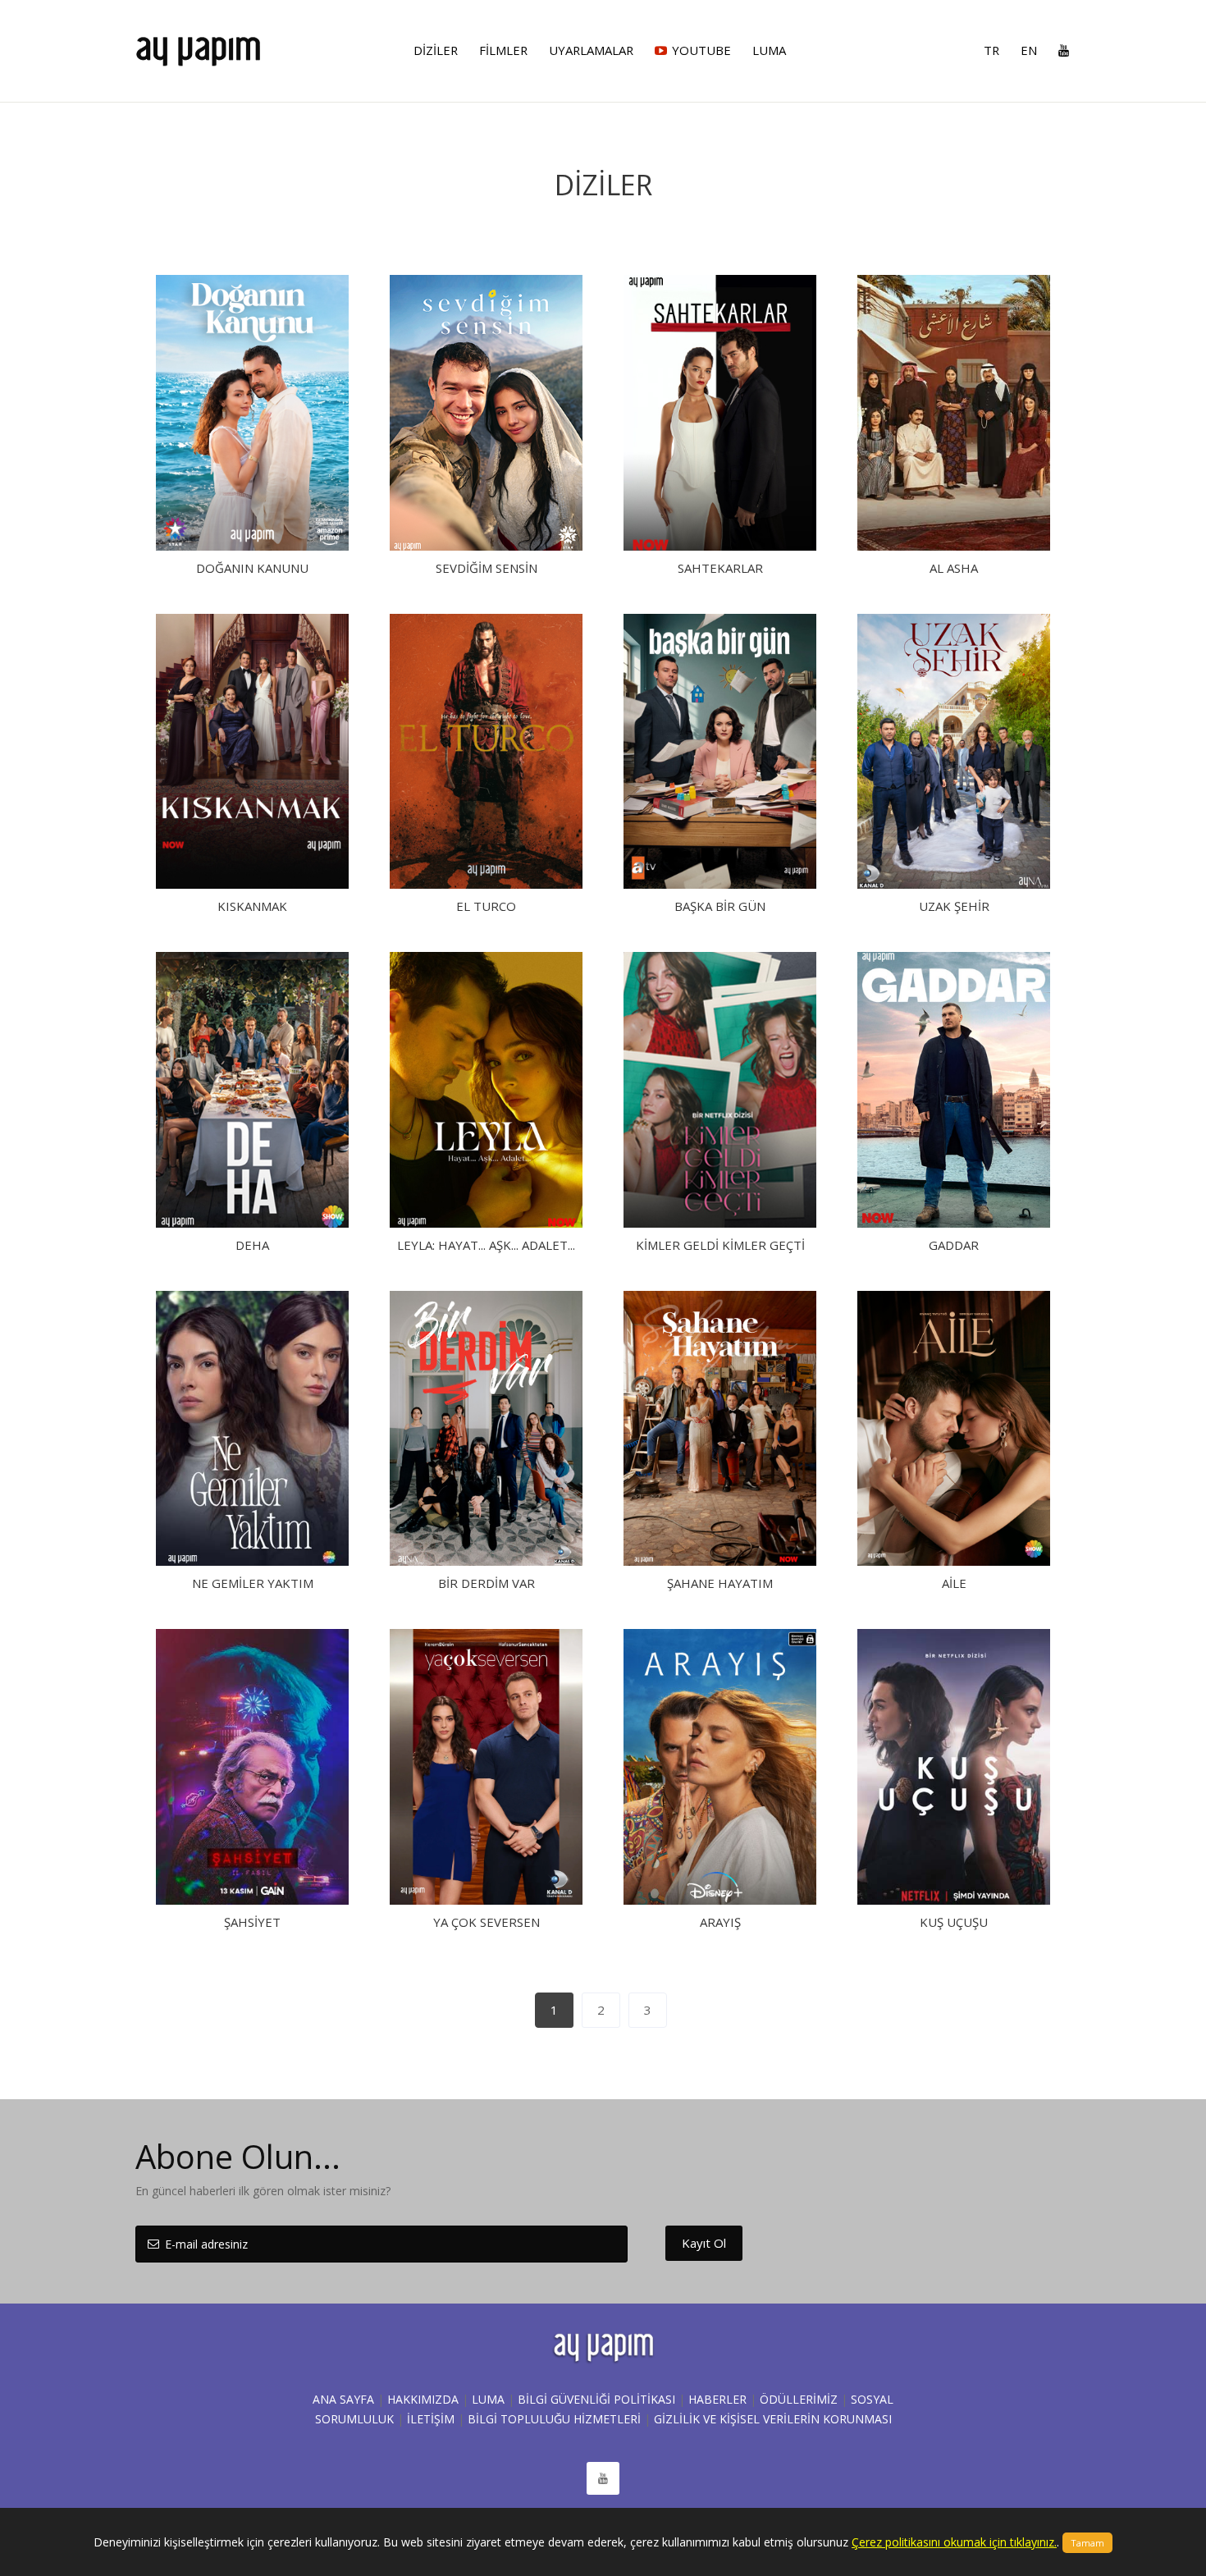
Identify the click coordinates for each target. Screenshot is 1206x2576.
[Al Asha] (954, 413)
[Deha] (252, 1090)
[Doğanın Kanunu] (252, 413)
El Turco (486, 906)
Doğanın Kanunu (252, 568)
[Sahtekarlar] (720, 413)
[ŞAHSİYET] (252, 1767)
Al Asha (954, 568)
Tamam (1087, 2543)
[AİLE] (954, 1429)
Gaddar (954, 1245)
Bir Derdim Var (487, 1583)
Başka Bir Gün (720, 906)
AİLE (954, 1583)
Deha (252, 1245)
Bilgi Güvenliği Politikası (596, 2399)
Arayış (720, 1922)
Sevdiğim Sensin (487, 568)
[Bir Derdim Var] (486, 1429)
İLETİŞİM (431, 2419)
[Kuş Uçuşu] (954, 1767)
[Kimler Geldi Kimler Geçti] (720, 1090)
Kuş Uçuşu (954, 1922)
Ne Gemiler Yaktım (253, 1583)
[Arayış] (720, 1767)
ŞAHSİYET (252, 1922)
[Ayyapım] (198, 44)
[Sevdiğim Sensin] (486, 413)
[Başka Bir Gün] (720, 752)
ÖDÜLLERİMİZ (799, 2399)
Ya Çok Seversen (487, 1922)
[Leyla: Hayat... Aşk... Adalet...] (486, 1090)
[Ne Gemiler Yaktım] (252, 1429)
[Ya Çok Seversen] (486, 1767)
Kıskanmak (252, 906)
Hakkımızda (423, 2399)
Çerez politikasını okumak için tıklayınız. (954, 2542)
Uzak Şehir (954, 906)
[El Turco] (486, 752)
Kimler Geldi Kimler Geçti (720, 1245)
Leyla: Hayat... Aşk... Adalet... (486, 1245)
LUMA (488, 2399)
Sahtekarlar (720, 568)
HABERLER (717, 2399)
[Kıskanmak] (252, 752)
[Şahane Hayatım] (720, 1429)
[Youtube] (1059, 50)
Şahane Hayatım (720, 1583)
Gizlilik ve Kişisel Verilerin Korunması (773, 2419)
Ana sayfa (343, 2399)
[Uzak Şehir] (954, 752)
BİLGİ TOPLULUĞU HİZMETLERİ (554, 2419)
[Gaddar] (954, 1090)
